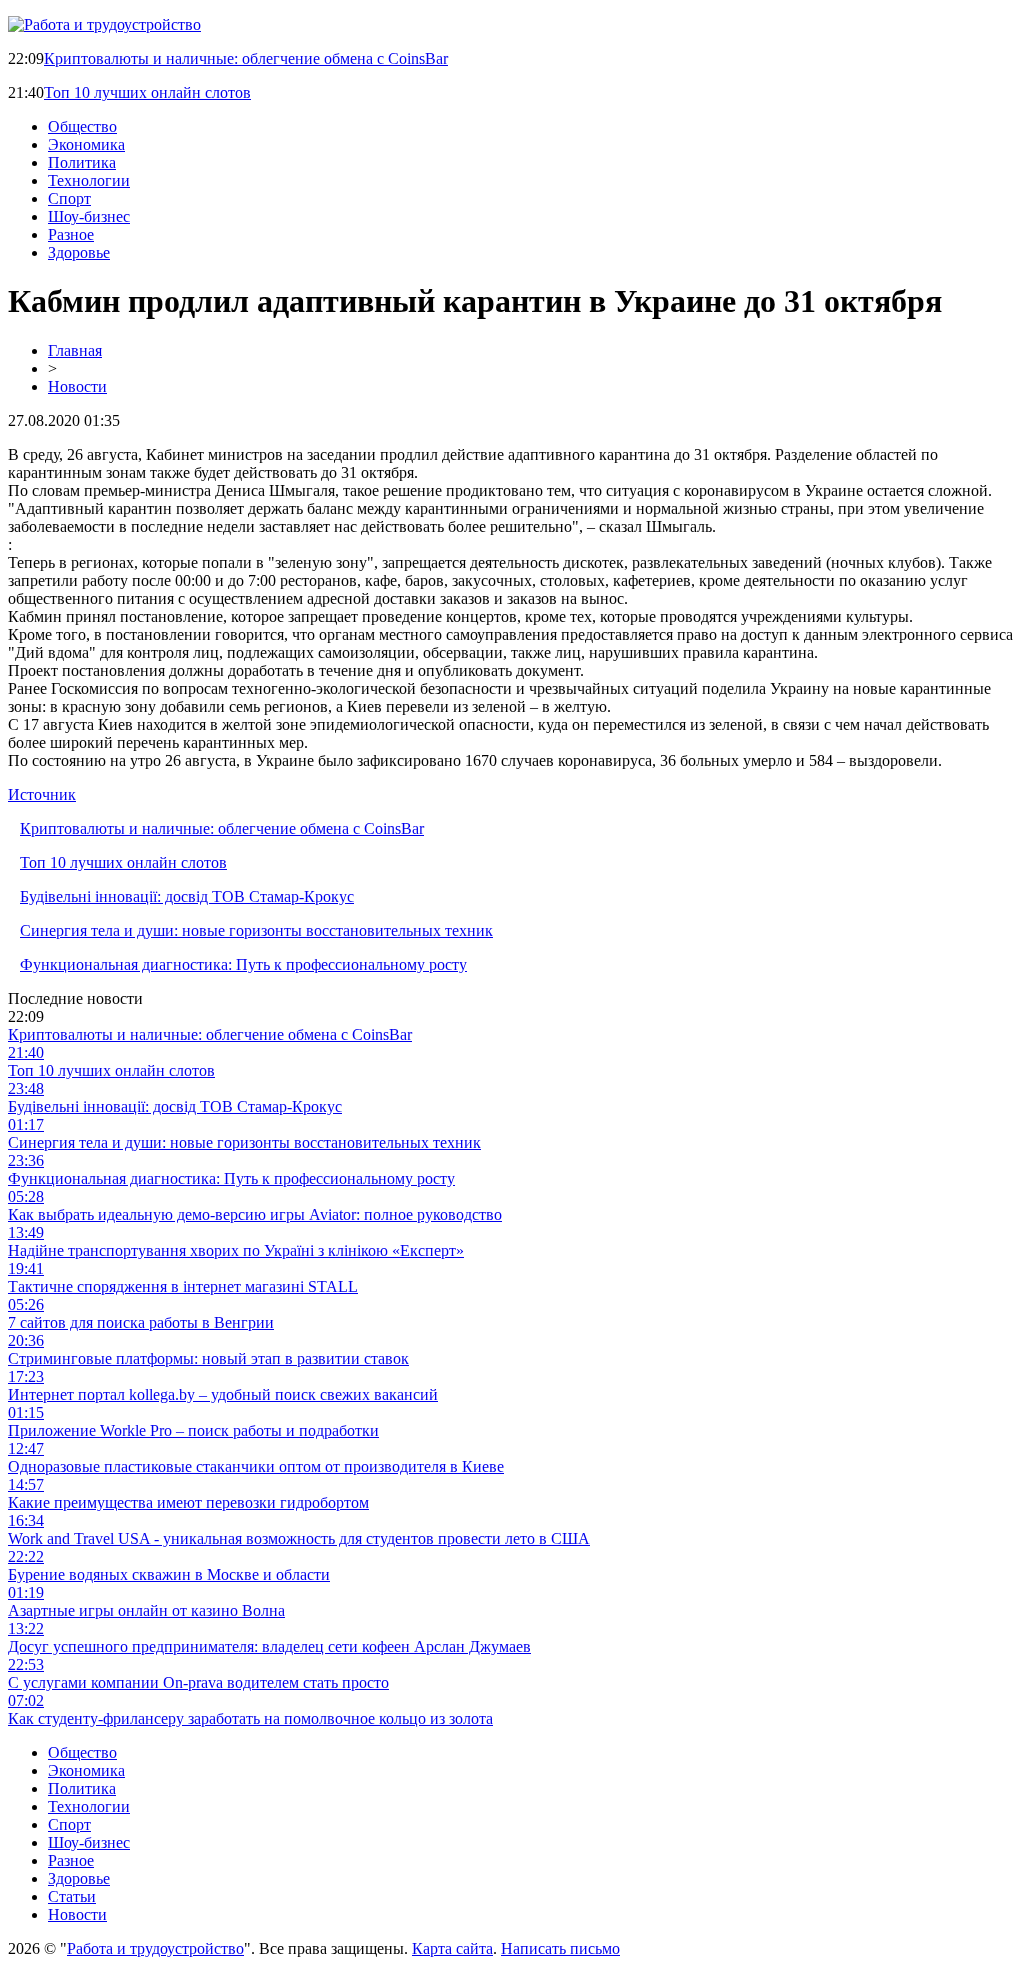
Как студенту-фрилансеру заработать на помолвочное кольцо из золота (250, 1718)
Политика (82, 162)
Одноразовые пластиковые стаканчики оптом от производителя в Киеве (256, 1466)
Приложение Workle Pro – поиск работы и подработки (193, 1430)
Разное (71, 234)
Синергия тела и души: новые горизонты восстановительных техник (256, 930)
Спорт (69, 198)
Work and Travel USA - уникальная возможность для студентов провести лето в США (299, 1538)
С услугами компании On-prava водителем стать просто (198, 1682)
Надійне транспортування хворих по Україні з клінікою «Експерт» (236, 1250)
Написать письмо (560, 1948)
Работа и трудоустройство (155, 1948)
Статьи (72, 1896)
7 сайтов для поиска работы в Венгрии (141, 1322)
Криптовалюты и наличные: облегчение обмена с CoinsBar (246, 58)
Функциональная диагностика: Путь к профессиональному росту (243, 964)
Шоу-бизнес (89, 216)
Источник (42, 794)
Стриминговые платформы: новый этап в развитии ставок (208, 1358)
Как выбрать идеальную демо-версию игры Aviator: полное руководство (255, 1214)
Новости (77, 386)
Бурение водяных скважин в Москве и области (169, 1574)
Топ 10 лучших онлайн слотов (147, 92)
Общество (82, 126)
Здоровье (79, 252)
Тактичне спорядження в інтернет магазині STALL (183, 1286)
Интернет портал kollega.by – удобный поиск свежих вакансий (223, 1394)
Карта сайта (452, 1948)
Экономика (86, 144)
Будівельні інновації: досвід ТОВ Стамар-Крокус (187, 896)
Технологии (89, 180)
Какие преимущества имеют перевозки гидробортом (188, 1502)
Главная (75, 350)
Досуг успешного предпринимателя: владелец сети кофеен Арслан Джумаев (269, 1646)
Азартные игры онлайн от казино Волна (146, 1610)
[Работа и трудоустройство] (104, 24)
